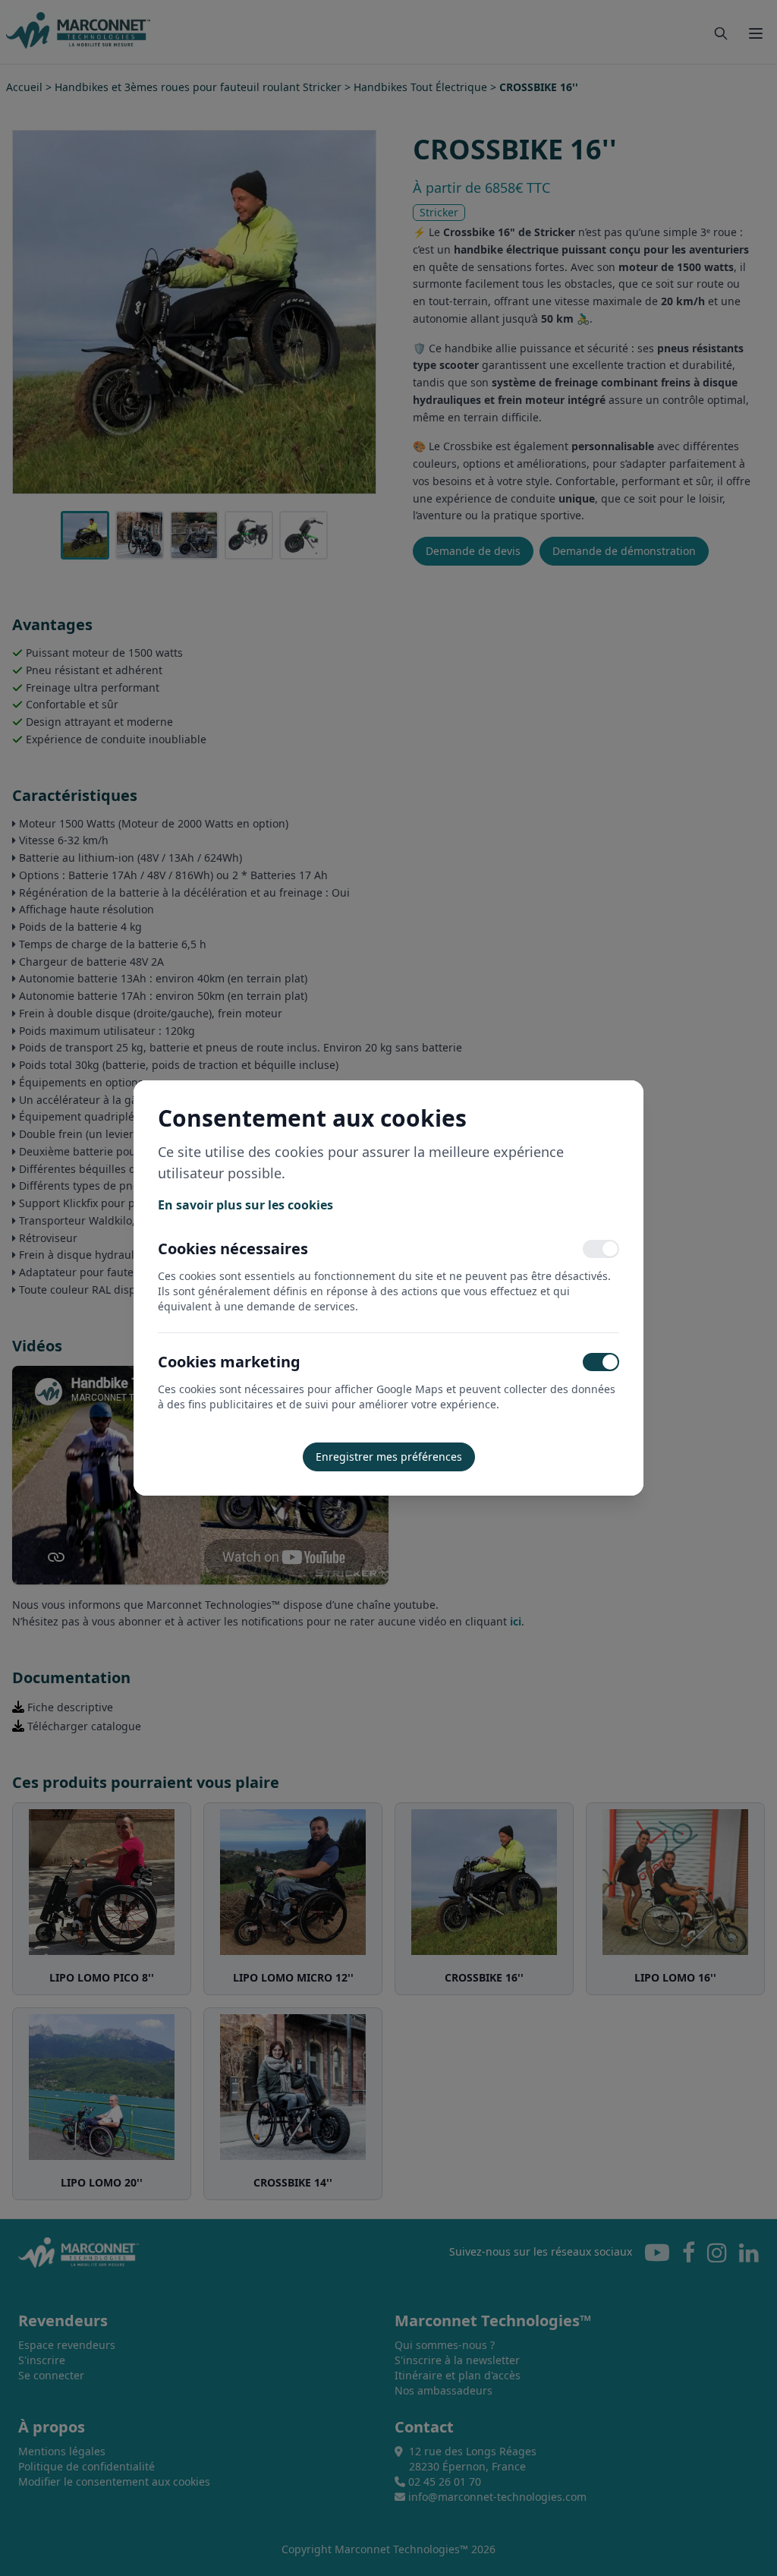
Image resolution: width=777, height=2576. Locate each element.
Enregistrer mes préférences (389, 1457)
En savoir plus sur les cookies (245, 1205)
